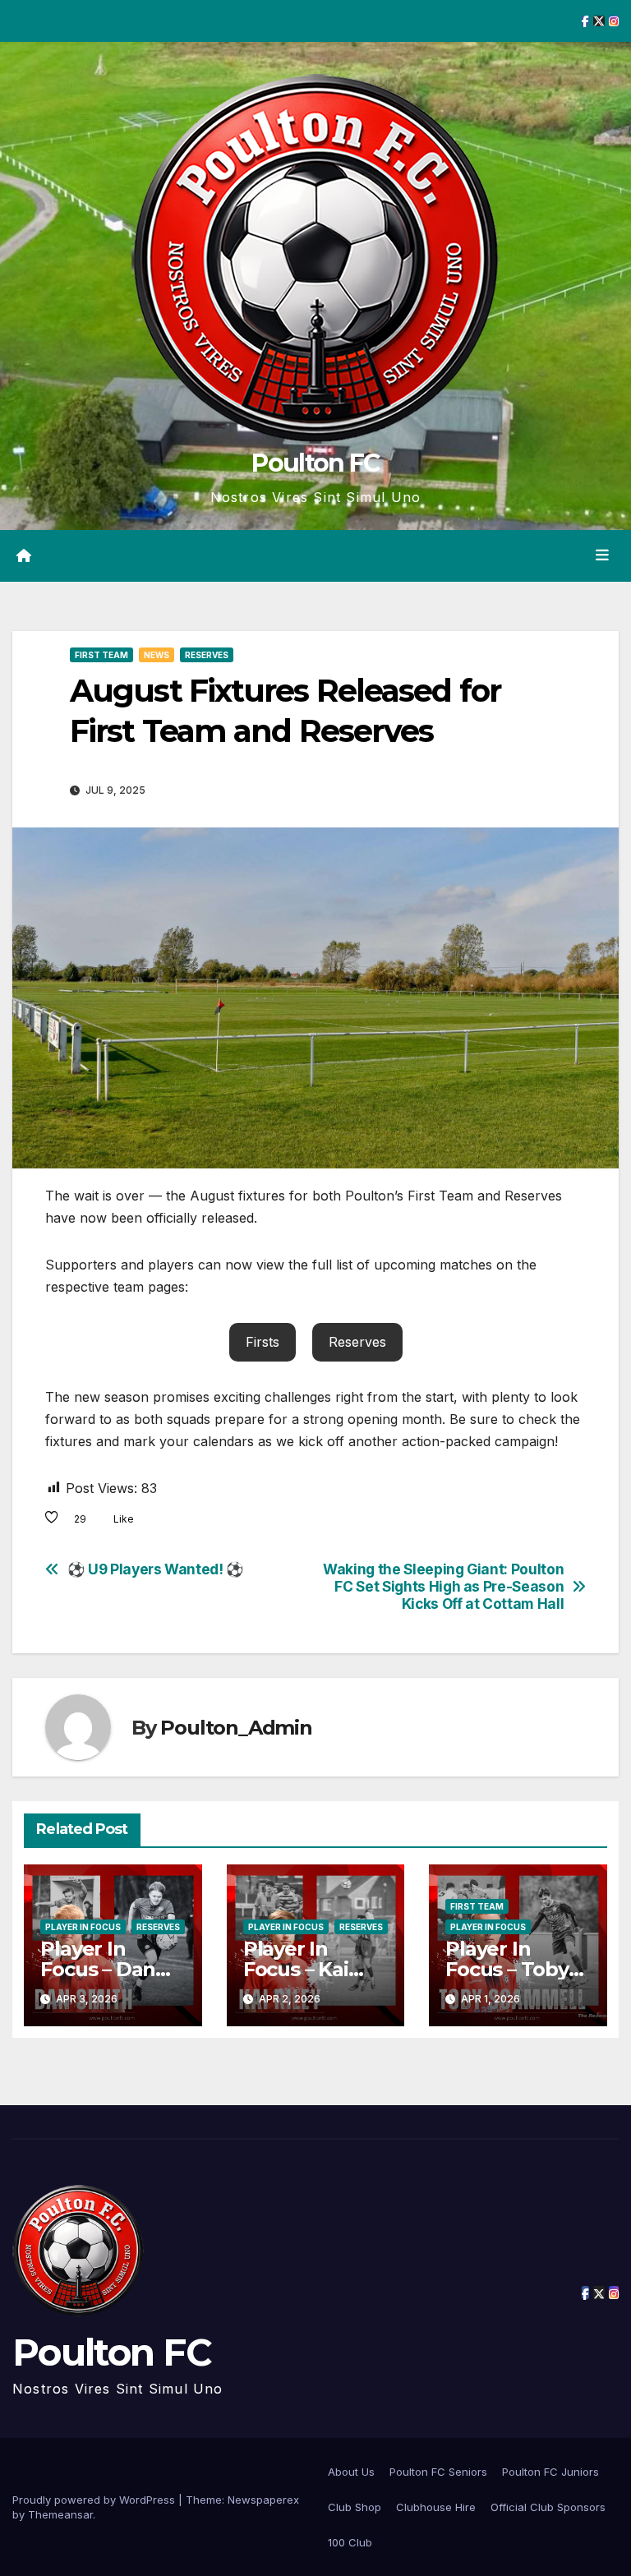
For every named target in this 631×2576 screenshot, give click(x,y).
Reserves (207, 655)
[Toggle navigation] (602, 555)
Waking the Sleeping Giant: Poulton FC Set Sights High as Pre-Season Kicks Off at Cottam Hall (443, 1586)
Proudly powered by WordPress (95, 2500)
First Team (101, 655)
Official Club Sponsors (548, 2507)
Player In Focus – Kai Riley (296, 1969)
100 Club (350, 2542)
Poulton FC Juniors (550, 2472)
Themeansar (60, 2514)
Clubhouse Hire (436, 2507)
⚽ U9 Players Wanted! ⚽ (156, 1569)
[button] (263, 1342)
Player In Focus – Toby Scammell (507, 1969)
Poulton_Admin (236, 1728)
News (157, 655)
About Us (351, 2472)
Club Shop (355, 2507)
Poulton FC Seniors (438, 2472)
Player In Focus (83, 1927)
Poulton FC (315, 463)
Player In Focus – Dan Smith (98, 1969)
